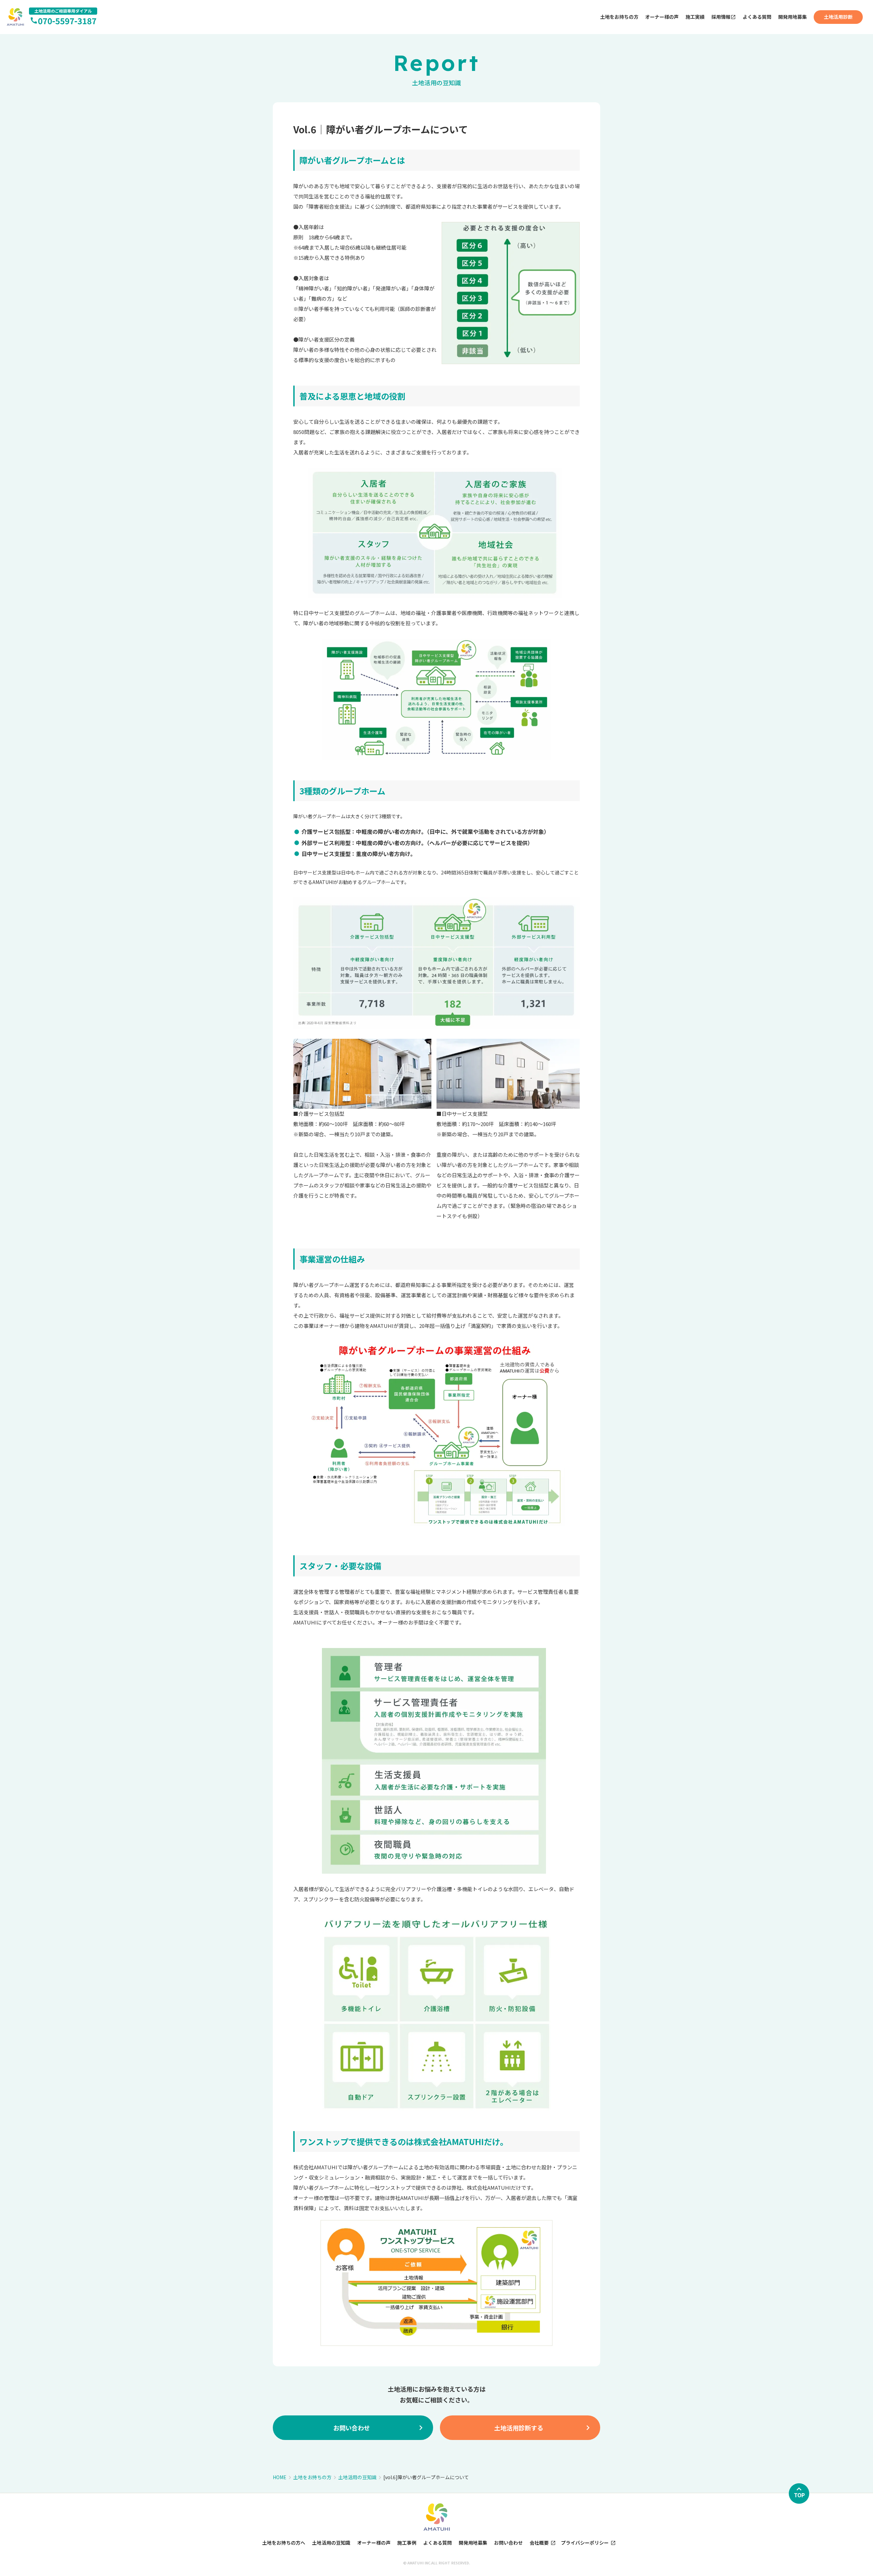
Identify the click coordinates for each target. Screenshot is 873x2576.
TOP (799, 2495)
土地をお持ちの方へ (284, 2543)
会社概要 (539, 2543)
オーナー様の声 (662, 17)
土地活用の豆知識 (357, 2477)
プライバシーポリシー (585, 2543)
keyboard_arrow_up (799, 2489)
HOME (280, 2477)
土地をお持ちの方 (619, 17)
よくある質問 (757, 17)
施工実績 (695, 17)
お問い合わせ (508, 2543)
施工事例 (407, 2543)
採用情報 (721, 17)
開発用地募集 (793, 17)
